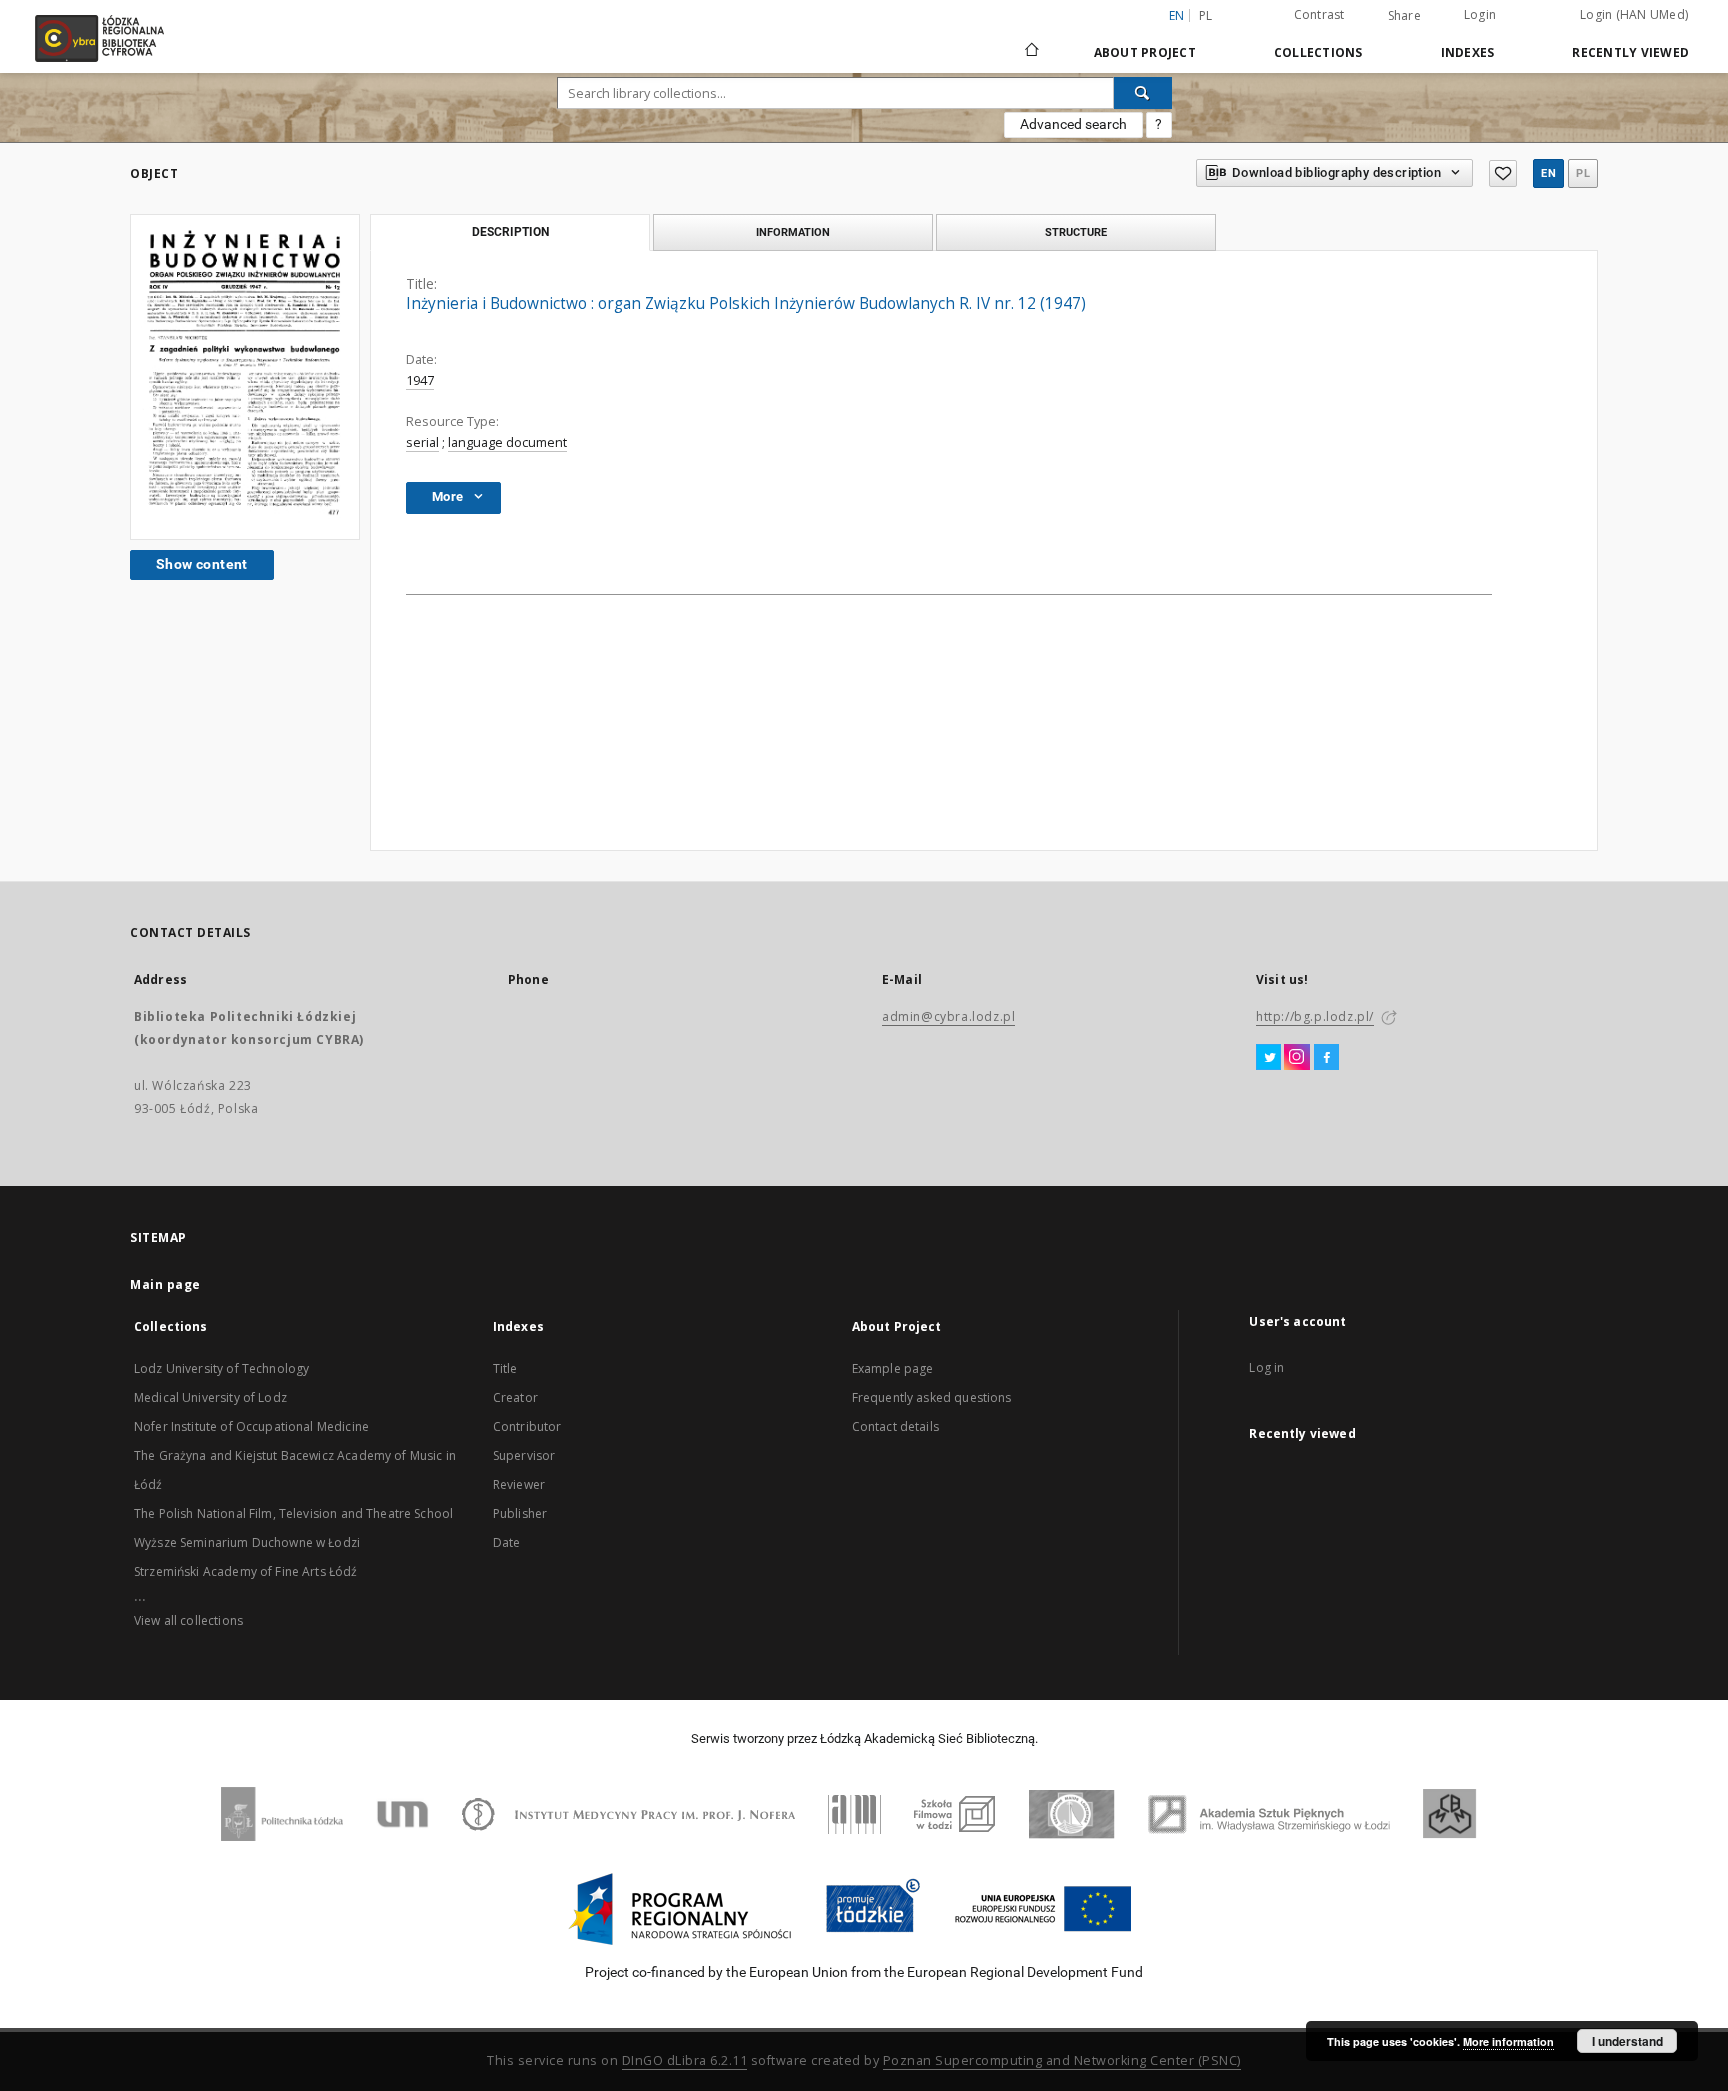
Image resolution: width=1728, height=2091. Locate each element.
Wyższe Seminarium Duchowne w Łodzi (247, 1542)
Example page (893, 1368)
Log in (1266, 1367)
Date (507, 1542)
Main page (165, 1284)
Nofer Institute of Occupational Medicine (251, 1426)
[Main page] (1032, 41)
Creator (515, 1397)
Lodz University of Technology (221, 1368)
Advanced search (1073, 124)
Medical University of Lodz (210, 1397)
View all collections (188, 1620)
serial (422, 442)
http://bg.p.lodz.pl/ (1315, 1016)
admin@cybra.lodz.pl (948, 1016)
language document (507, 442)
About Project (1145, 52)
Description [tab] (510, 232)
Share (1404, 16)
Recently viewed (1630, 52)
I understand (1627, 2041)
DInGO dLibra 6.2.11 (685, 2060)
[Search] (1143, 93)
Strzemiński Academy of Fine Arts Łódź (246, 1571)
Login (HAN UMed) (1634, 14)
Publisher (520, 1513)
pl (1206, 15)
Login (1480, 14)
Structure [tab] (1076, 232)
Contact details (895, 1426)
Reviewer (519, 1484)
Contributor (527, 1426)
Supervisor (524, 1455)
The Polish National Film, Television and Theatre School (293, 1513)
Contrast (1319, 14)
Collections (1318, 52)
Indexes (1468, 52)
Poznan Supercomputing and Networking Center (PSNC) (1062, 2060)
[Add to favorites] (1503, 173)
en (1548, 173)
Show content (202, 564)
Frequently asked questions (932, 1397)
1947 (420, 380)
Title (505, 1368)
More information (1508, 2041)
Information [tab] (793, 232)
